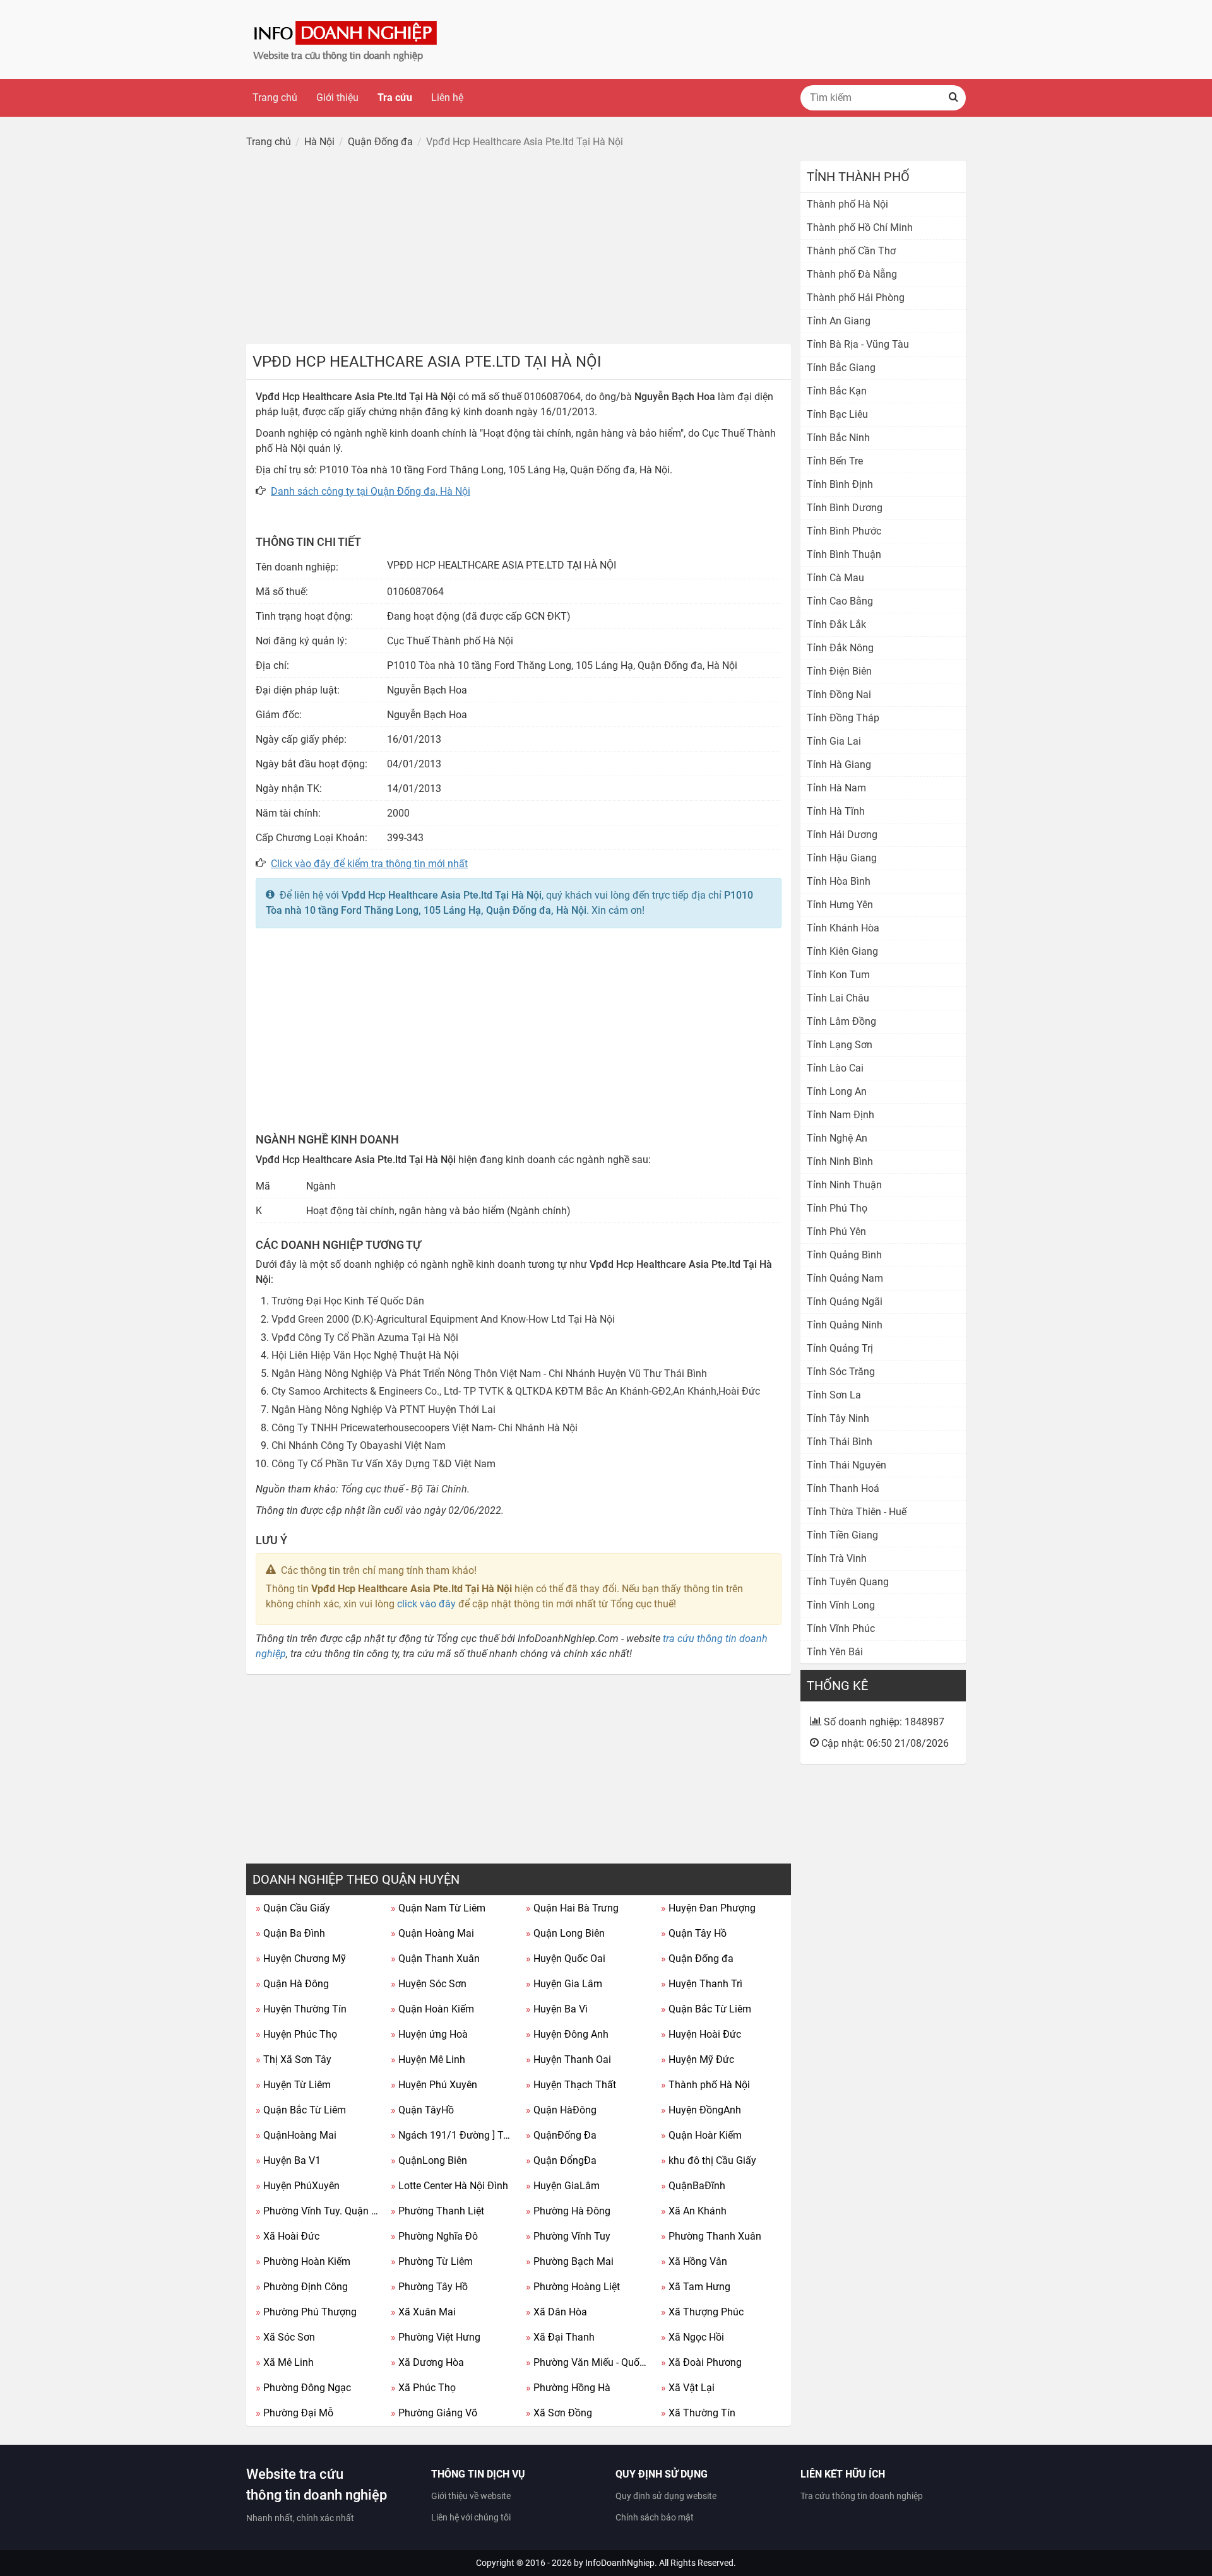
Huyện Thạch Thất (571, 2085)
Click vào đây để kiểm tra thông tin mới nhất (369, 864)
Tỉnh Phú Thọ (837, 1208)
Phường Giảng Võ (434, 2413)
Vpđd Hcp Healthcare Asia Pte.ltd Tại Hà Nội (442, 895)
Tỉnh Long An (837, 1091)
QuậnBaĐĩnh (693, 2186)
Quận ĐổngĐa (561, 2160)
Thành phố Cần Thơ (851, 251)
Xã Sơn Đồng (559, 2413)
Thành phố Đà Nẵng (852, 274)
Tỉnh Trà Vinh (837, 1558)
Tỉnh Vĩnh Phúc (841, 1628)
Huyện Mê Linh (428, 2059)
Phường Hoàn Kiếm (303, 2261)
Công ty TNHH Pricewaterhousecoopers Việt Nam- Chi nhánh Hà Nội (425, 1428)
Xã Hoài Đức (288, 2236)
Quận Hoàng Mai (432, 1933)
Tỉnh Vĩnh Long (841, 1605)
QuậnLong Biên (429, 2160)
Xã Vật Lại (688, 2388)
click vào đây (426, 1604)
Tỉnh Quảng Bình (844, 1255)
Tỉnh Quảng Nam (845, 1278)
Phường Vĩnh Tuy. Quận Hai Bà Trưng (318, 2211)
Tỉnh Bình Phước (844, 531)
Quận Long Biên (565, 1933)
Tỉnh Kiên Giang (842, 951)
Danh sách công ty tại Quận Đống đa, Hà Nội (371, 491)
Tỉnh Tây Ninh (838, 1418)
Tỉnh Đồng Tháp (843, 718)
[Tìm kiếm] (953, 98)
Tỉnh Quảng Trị (840, 1348)
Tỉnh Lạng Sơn (840, 1045)
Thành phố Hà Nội (705, 2085)
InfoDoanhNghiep (620, 2563)
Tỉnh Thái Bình (840, 1442)
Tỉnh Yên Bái (835, 1652)
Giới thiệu (337, 97)
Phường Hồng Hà (568, 2388)
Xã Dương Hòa (427, 2362)
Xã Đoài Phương (701, 2362)
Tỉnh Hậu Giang (842, 858)
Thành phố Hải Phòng (856, 298)
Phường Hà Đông (568, 2211)
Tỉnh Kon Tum (838, 975)
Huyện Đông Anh (567, 2034)
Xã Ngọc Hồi (692, 2337)
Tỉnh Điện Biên (839, 671)
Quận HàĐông (561, 2110)
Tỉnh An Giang (839, 321)
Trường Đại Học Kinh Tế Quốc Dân (348, 1301)
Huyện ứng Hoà (429, 2034)
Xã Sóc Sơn (285, 2337)
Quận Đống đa (697, 1959)
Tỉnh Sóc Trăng (841, 1372)
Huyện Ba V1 (288, 2160)
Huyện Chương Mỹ (301, 1959)
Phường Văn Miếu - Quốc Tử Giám (589, 2362)
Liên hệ (447, 97)
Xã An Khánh (694, 2211)
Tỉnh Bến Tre (835, 461)
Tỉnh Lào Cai (835, 1068)
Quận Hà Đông (292, 1984)
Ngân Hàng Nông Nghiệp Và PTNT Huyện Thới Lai (383, 1409)
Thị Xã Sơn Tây (294, 2059)
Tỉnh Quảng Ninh (845, 1325)
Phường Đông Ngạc (303, 2388)
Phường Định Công (302, 2287)
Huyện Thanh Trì (702, 1984)
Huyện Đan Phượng (708, 1908)
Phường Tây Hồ (429, 2287)
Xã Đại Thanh (560, 2337)
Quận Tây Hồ (694, 1933)
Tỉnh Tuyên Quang (848, 1582)
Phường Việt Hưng (436, 2337)
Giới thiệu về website (471, 2496)
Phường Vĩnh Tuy (568, 2236)
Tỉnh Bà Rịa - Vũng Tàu (858, 344)
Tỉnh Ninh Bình (840, 1161)
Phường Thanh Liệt (437, 2211)
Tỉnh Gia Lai (834, 741)
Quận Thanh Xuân (435, 1959)
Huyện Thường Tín (301, 2009)
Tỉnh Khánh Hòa (843, 928)
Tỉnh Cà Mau (835, 578)
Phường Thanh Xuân (711, 2236)
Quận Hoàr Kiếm (701, 2135)
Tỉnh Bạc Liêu (837, 414)
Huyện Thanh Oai (568, 2059)
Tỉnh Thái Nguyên (847, 1465)
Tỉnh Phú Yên (836, 1232)
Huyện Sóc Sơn (429, 1984)
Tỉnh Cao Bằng (840, 601)
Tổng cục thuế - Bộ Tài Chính (404, 1489)
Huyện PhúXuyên (298, 2186)
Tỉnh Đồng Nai (839, 694)
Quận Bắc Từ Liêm (706, 2009)
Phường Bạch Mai (570, 2261)
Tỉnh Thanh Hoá (843, 1488)
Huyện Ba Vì (557, 2009)
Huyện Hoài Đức (701, 2034)
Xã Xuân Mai (423, 2312)
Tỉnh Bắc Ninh (838, 438)
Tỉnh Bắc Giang (841, 368)
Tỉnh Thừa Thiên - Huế (857, 1512)
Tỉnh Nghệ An (837, 1138)
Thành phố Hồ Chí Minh (860, 227)
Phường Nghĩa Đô (434, 2236)
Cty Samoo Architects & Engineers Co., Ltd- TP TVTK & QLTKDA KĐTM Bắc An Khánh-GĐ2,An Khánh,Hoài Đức (516, 1391)
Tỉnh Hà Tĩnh (836, 811)
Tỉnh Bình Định (840, 484)
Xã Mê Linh (285, 2362)
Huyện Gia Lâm (564, 1984)
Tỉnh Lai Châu (838, 998)
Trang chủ (275, 97)
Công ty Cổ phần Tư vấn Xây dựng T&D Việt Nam (383, 1464)
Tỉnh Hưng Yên (840, 905)
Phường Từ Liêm (432, 2261)
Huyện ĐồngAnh (701, 2110)
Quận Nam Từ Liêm (438, 1908)
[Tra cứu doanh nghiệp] (347, 39)
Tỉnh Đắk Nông (840, 648)
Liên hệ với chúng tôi (471, 2517)
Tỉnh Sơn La (834, 1395)
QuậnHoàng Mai (296, 2135)
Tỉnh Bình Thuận (844, 554)
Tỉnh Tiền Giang (842, 1535)
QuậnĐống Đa (561, 2135)
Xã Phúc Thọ (423, 2388)
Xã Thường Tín (698, 2413)
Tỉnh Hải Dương (842, 835)
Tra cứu (395, 97)
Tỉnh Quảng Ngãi (845, 1302)
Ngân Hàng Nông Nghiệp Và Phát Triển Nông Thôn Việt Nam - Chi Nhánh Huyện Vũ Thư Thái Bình (489, 1374)
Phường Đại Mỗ (294, 2413)
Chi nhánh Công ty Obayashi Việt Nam (359, 1445)
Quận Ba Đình (290, 1933)
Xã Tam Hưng (696, 2287)
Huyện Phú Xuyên (434, 2085)
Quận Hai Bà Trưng (572, 1908)
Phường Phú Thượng (306, 2312)
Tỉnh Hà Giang (839, 765)
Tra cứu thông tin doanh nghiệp (862, 2496)
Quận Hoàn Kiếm (432, 2009)
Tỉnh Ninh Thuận (844, 1185)
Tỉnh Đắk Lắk (836, 624)
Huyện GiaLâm (563, 2186)
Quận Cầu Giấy (293, 1908)
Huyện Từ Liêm (293, 2085)
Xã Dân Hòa (556, 2312)
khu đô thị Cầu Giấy (709, 2160)
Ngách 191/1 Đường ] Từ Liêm (454, 2135)
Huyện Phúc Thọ (296, 2034)
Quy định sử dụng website (666, 2496)
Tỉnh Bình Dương (845, 508)
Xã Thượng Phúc (702, 2312)
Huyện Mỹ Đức (698, 2059)
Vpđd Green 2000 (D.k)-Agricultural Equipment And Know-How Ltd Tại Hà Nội (443, 1319)
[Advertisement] (519, 249)
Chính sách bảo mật (655, 2517)
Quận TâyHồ (422, 2110)
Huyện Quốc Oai (566, 1959)
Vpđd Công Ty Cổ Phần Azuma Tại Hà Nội (365, 1338)
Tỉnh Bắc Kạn (837, 391)
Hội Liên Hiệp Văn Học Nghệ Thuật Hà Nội (365, 1355)
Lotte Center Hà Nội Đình (449, 2186)
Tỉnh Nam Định (841, 1115)
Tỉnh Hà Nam (836, 788)
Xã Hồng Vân (694, 2261)
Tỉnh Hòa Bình (839, 881)
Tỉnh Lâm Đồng (841, 1021)
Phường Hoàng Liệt (573, 2287)
